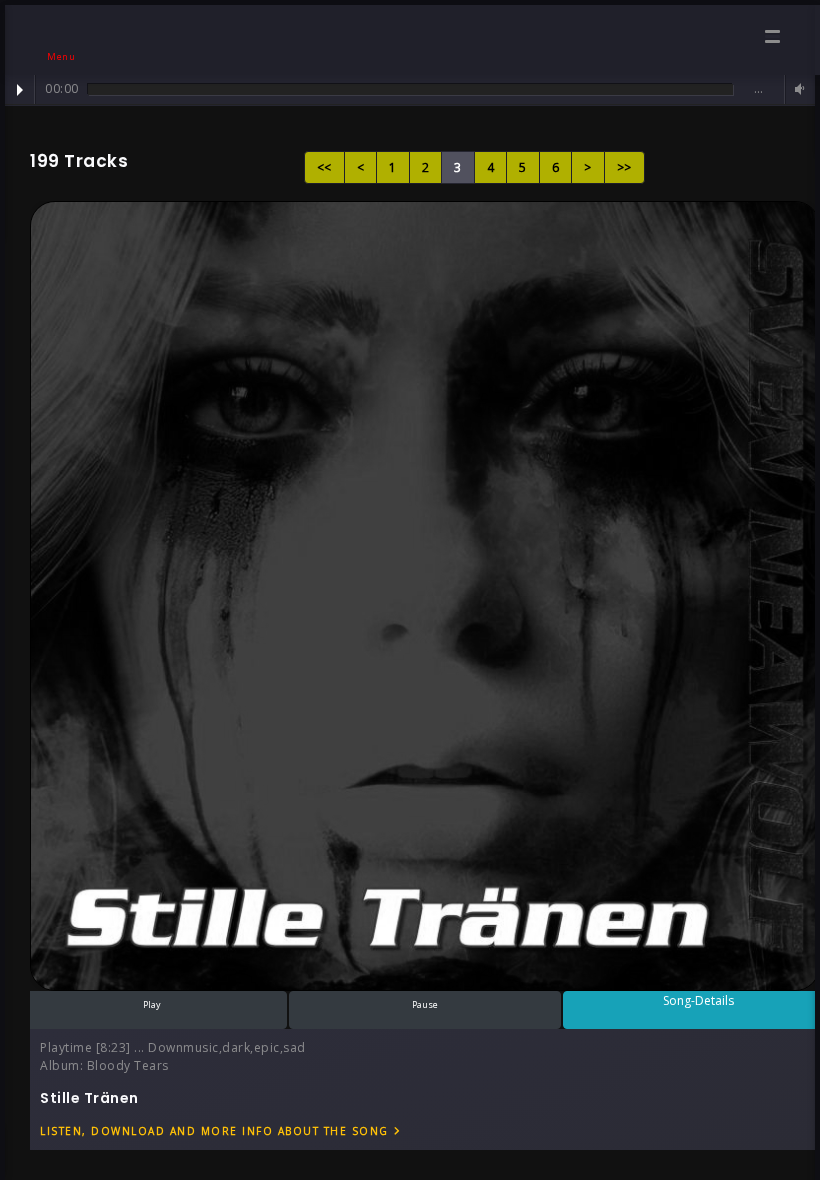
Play (20, 90)
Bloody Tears (128, 1065)
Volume (797, 89)
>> (624, 167)
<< (324, 167)
